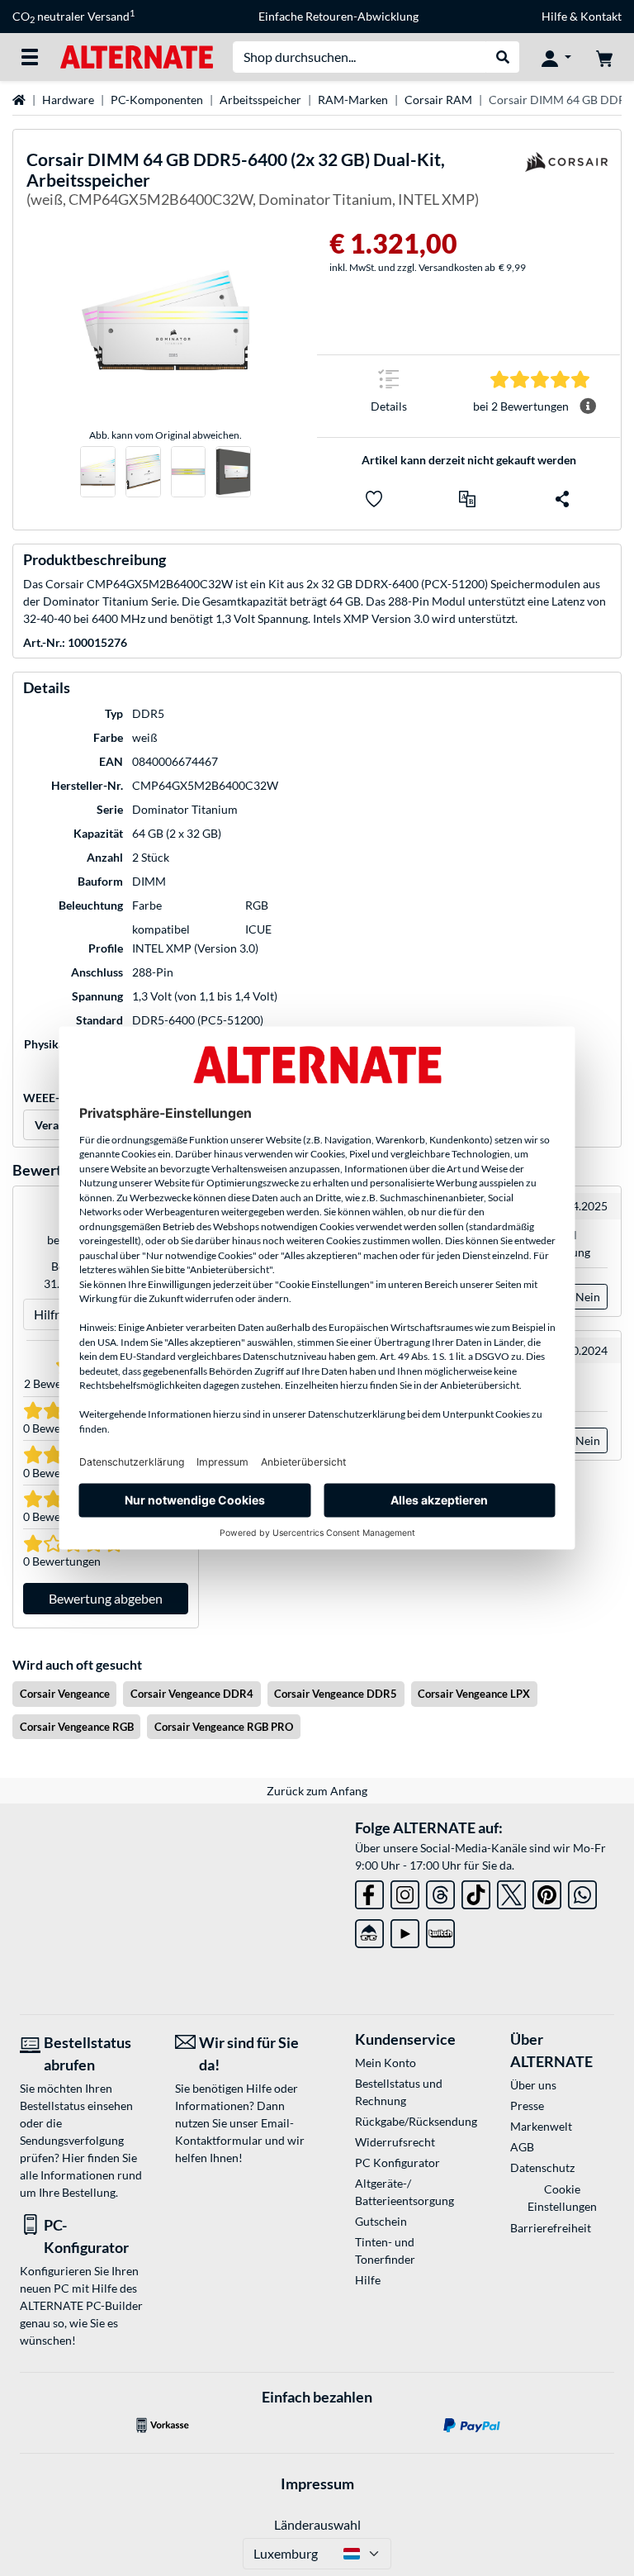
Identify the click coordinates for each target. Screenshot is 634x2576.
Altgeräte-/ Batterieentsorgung (405, 2192)
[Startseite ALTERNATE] (137, 56)
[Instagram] (405, 1892)
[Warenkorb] (604, 57)
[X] (511, 1892)
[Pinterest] (547, 1892)
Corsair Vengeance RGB (77, 1727)
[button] (467, 499)
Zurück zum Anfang (317, 1791)
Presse (527, 2105)
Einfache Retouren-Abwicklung (338, 16)
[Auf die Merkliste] (374, 499)
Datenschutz (542, 2167)
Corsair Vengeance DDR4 (192, 1694)
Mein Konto (386, 2063)
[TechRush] (369, 1930)
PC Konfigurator (397, 2163)
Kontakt (601, 16)
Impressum (317, 2483)
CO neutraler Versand (73, 17)
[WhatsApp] (582, 1892)
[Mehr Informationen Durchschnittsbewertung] (588, 406)
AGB (522, 2147)
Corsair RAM (438, 100)
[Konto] (556, 57)
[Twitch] (440, 1930)
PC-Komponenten (157, 100)
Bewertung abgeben (106, 1598)
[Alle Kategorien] (30, 57)
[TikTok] (476, 1892)
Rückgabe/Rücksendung (407, 2121)
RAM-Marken (353, 100)
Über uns (533, 2085)
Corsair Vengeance (65, 1694)
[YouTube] (405, 1930)
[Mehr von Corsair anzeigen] (566, 182)
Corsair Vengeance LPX (474, 1694)
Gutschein (381, 2221)
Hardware (68, 100)
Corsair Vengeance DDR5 (336, 1694)
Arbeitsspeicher (260, 100)
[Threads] (440, 1892)
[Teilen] (562, 499)
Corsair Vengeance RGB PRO (224, 1727)
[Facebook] (369, 1892)
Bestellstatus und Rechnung (399, 2092)
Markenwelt (541, 2126)
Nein (588, 1297)
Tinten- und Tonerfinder (385, 2250)
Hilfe (554, 16)
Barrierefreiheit (551, 2228)
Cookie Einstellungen (562, 2198)
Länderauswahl (317, 2524)
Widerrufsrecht (395, 2142)
